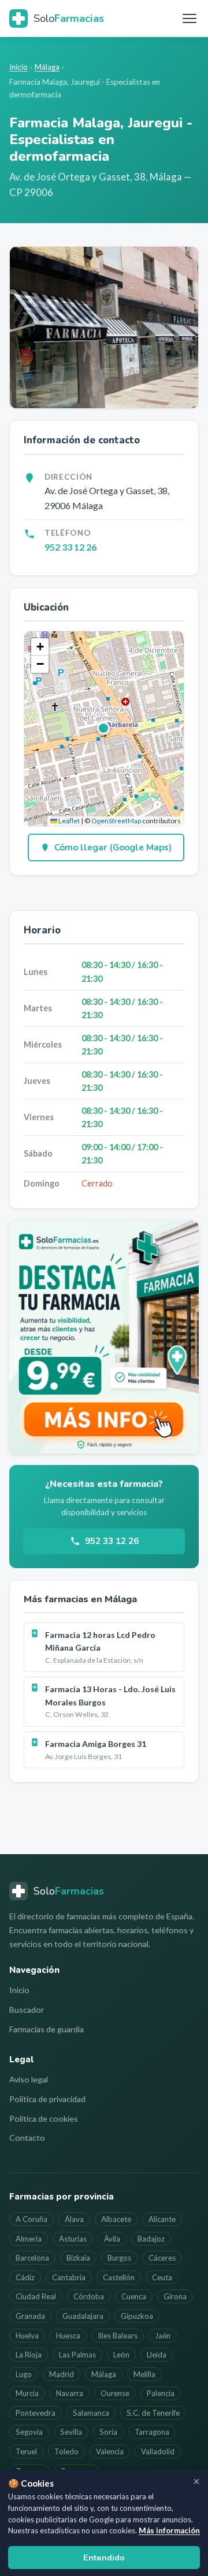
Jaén (163, 2336)
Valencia (110, 2451)
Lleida (157, 2355)
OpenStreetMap (116, 821)
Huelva (27, 2336)
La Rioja (29, 2355)
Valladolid (158, 2451)
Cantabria (69, 2277)
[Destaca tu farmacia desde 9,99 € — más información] (104, 1337)
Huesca (68, 2336)
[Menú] (190, 18)
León (121, 2355)
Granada (30, 2316)
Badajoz (151, 2239)
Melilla (144, 2374)
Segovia (29, 2432)
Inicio (18, 67)
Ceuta (162, 2277)
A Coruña (31, 2219)
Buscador (27, 2010)
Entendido (104, 2558)
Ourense (115, 2393)
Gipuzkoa (137, 2316)
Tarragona (152, 2432)
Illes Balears (118, 2336)
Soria (108, 2432)
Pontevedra (36, 2413)
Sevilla (71, 2432)
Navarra (70, 2393)
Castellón (119, 2277)
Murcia (27, 2393)
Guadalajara (83, 2316)
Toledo (66, 2451)
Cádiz (25, 2277)
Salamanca (91, 2413)
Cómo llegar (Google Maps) (113, 848)
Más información (169, 2530)
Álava (74, 2219)
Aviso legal (29, 2079)
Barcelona (32, 2258)
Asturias (73, 2239)
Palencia (161, 2393)
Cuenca (134, 2296)
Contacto (27, 2138)
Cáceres (162, 2258)
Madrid (62, 2374)
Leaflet (68, 821)
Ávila (112, 2239)
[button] (104, 729)
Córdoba (89, 2296)
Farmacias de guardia (47, 2029)
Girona (175, 2296)
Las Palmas (77, 2355)
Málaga (47, 67)
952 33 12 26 (70, 547)
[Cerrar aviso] (196, 2481)
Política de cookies (44, 2119)
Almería (29, 2239)
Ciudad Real (36, 2296)
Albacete (116, 2219)
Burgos (119, 2258)
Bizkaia (78, 2258)
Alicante (162, 2219)
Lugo (24, 2374)
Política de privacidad (47, 2099)
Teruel (26, 2451)
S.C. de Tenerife (153, 2413)
